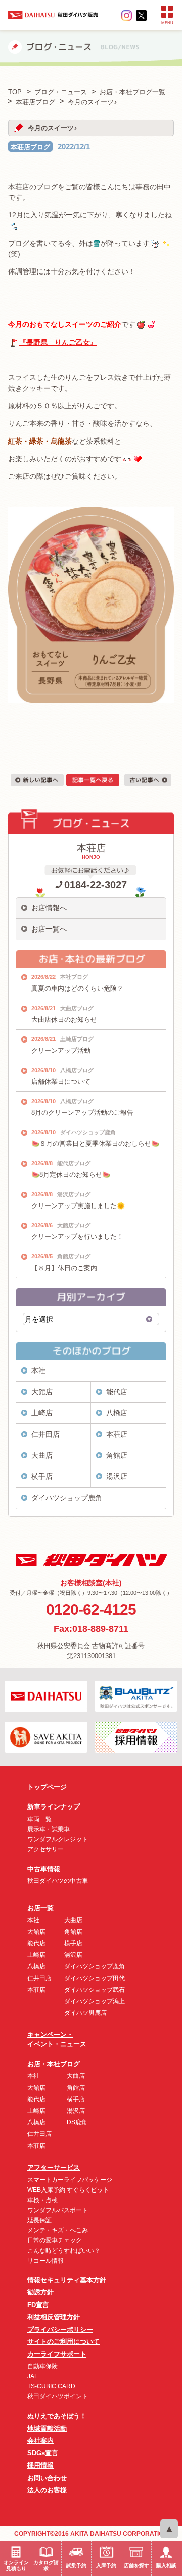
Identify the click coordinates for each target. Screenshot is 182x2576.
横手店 (42, 1476)
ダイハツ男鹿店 (85, 2013)
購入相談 (166, 2566)
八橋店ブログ (77, 1070)
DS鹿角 (77, 2122)
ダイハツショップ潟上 (95, 2001)
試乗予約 (76, 2566)
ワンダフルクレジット (58, 1839)
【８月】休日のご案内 (64, 1268)
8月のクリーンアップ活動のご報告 (82, 1112)
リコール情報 (45, 2261)
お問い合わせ (47, 2478)
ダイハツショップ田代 (95, 1978)
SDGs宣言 (43, 2453)
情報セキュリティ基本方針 (67, 2280)
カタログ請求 (46, 2566)
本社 (38, 1371)
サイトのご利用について (63, 2342)
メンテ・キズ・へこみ (58, 2230)
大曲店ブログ (77, 1008)
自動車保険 (42, 2366)
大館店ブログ (74, 1225)
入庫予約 (106, 2566)
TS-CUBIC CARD (51, 2386)
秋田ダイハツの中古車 (58, 1881)
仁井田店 (45, 1434)
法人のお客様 (47, 2490)
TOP (15, 92)
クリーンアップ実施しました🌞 (78, 1206)
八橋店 (117, 1413)
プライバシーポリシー (60, 2330)
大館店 (42, 1392)
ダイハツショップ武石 (95, 1990)
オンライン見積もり (16, 2566)
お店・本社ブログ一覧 (132, 92)
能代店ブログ (74, 1163)
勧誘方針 (40, 2292)
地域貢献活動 (47, 2428)
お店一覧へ (49, 929)
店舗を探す (136, 2566)
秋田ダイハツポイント (58, 2396)
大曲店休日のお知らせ (64, 1020)
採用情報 (40, 2465)
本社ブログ (74, 977)
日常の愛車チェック (55, 2240)
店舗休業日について (61, 1082)
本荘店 (117, 1434)
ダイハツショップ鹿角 (88, 1132)
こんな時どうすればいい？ (64, 2251)
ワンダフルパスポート (58, 2210)
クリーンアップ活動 (61, 1050)
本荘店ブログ (30, 147)
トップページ (47, 1787)
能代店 (117, 1392)
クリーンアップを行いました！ (77, 1237)
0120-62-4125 (91, 1609)
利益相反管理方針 (54, 2317)
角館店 (117, 1455)
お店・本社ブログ (54, 2064)
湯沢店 (117, 1476)
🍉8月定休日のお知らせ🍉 (71, 1174)
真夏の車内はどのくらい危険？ (77, 988)
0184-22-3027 (96, 885)
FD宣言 (38, 2305)
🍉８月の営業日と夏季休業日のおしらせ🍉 (95, 1144)
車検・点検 (42, 2200)
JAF (33, 2376)
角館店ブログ (74, 1256)
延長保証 (39, 2220)
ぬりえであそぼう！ (57, 2416)
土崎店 (42, 1413)
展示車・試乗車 (49, 1829)
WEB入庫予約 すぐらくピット (68, 2190)
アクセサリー (45, 1849)
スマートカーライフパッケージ (70, 2180)
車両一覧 (39, 1819)
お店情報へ (49, 908)
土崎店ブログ (77, 1039)
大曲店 (42, 1455)
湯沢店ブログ (74, 1194)
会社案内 (40, 2441)
